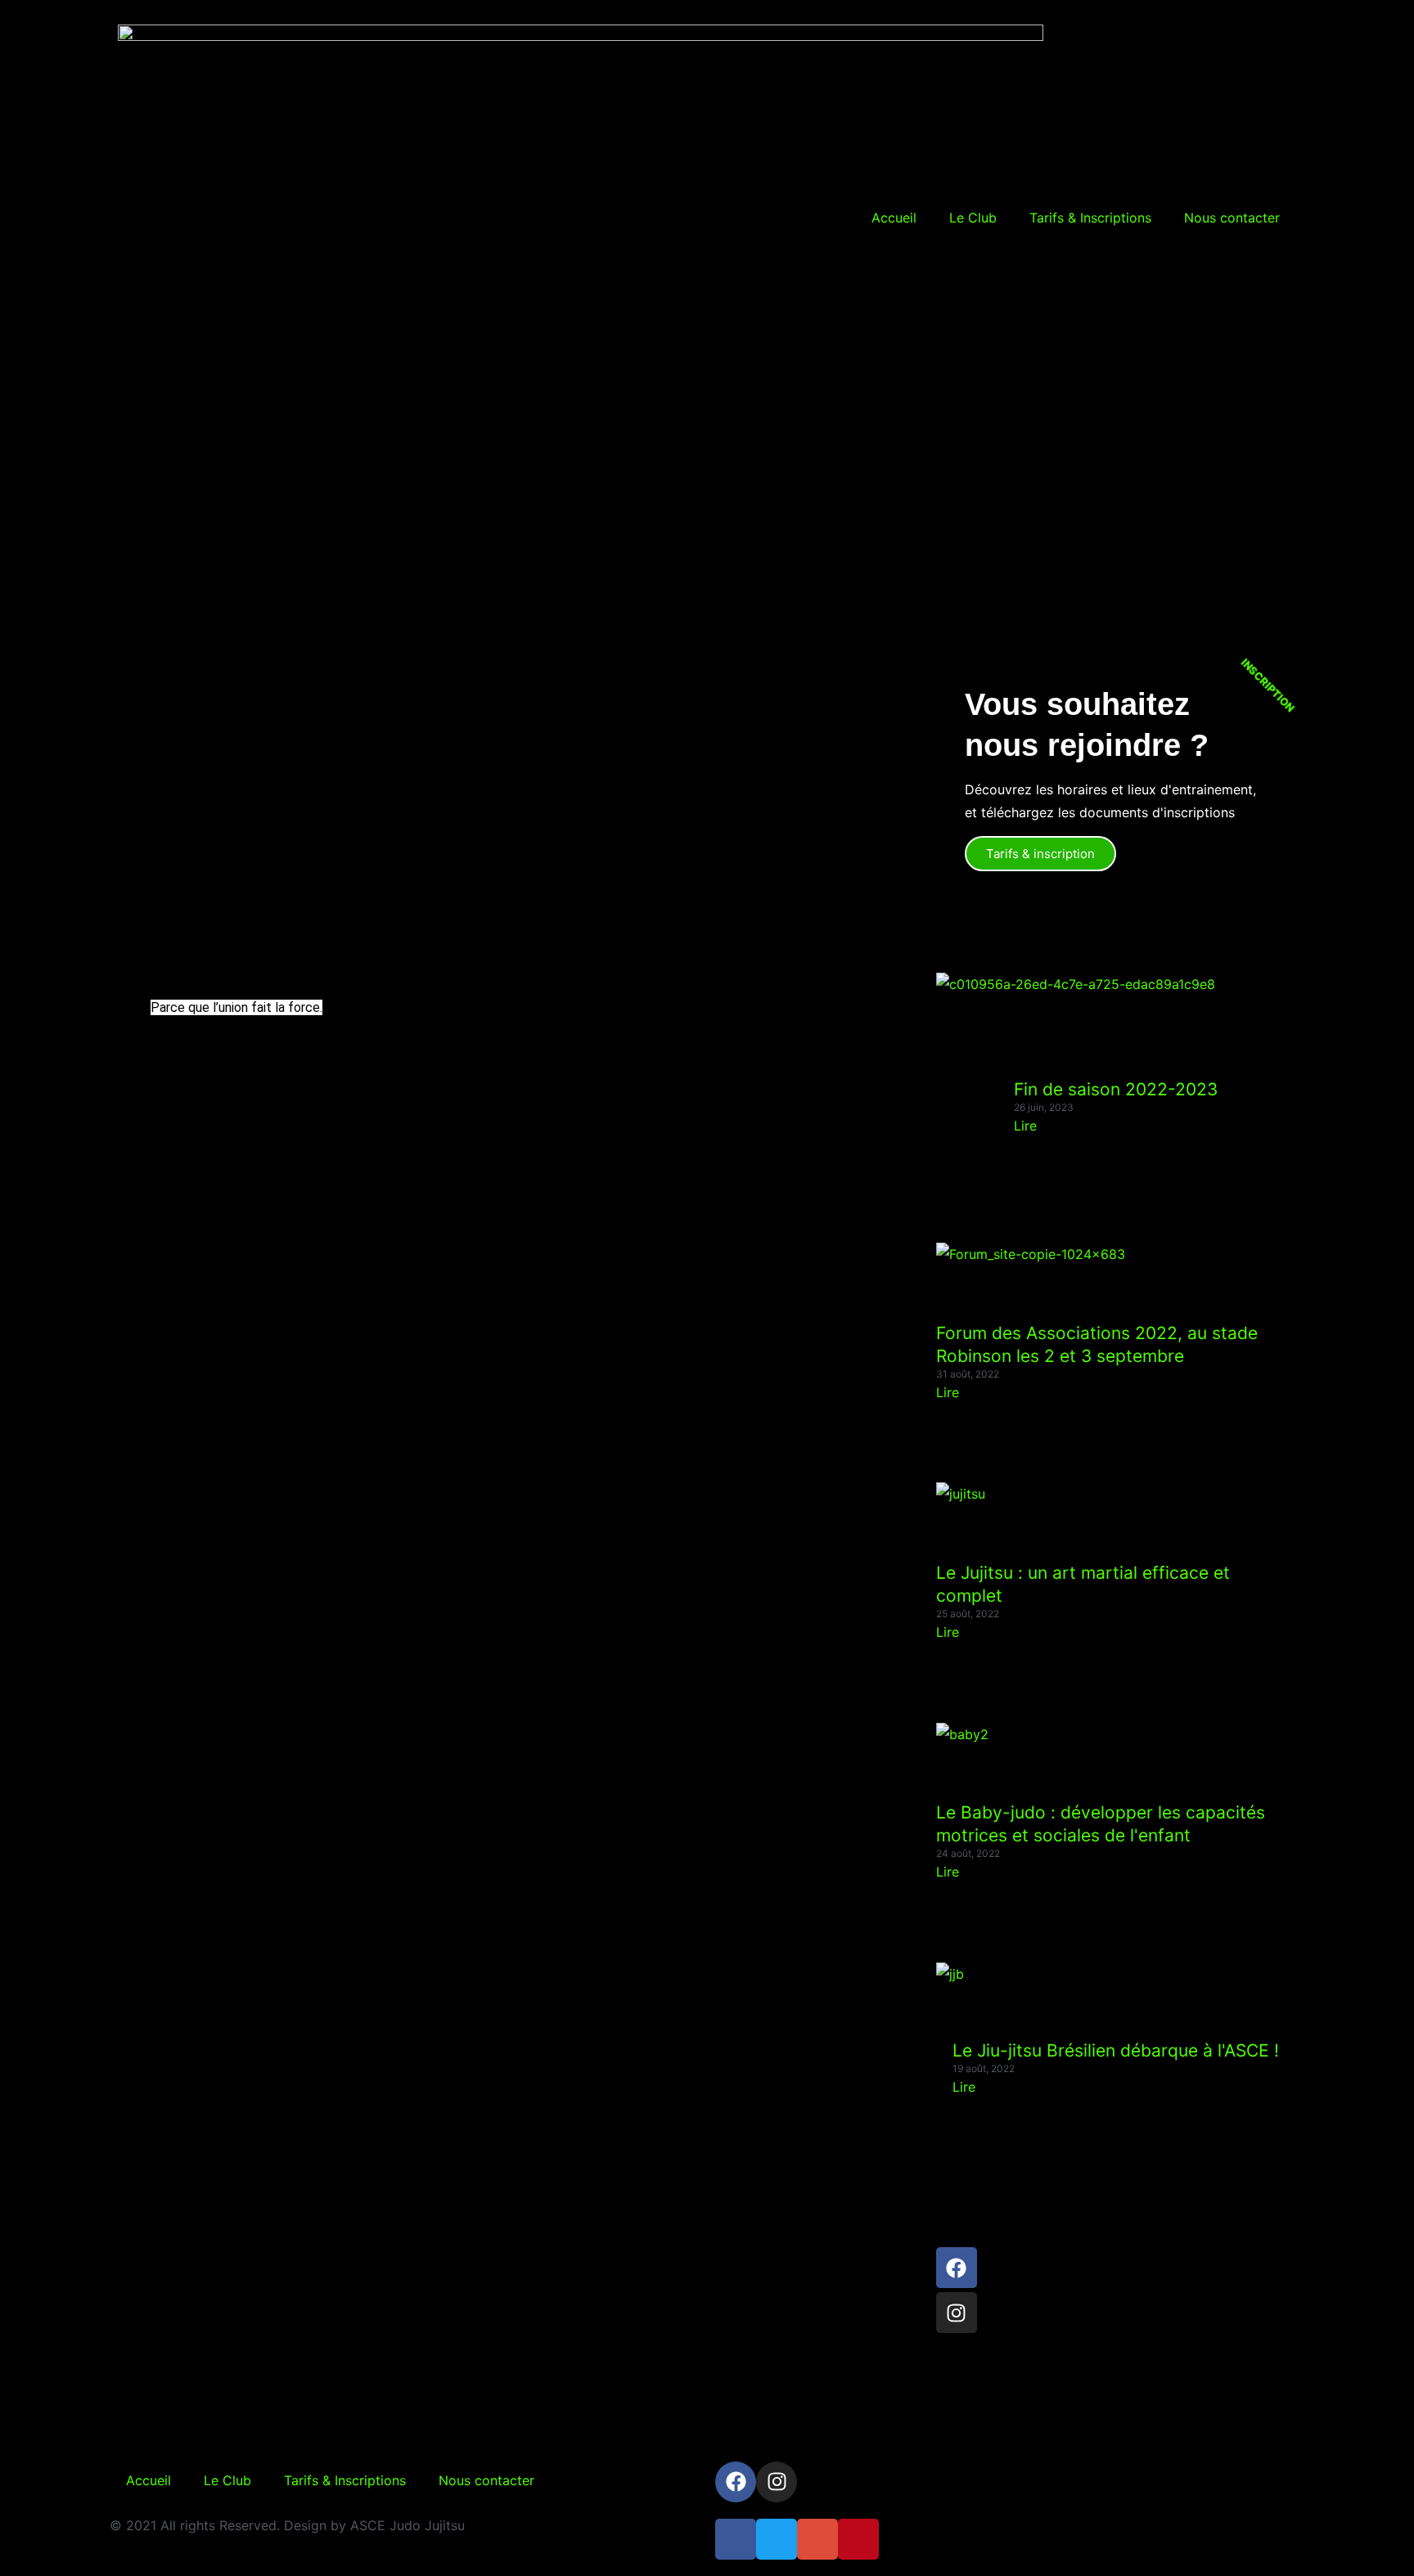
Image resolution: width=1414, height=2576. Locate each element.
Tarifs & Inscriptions (1090, 218)
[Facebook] (957, 2268)
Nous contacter (1232, 218)
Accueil (894, 218)
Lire (1025, 1126)
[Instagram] (957, 2313)
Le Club (973, 218)
